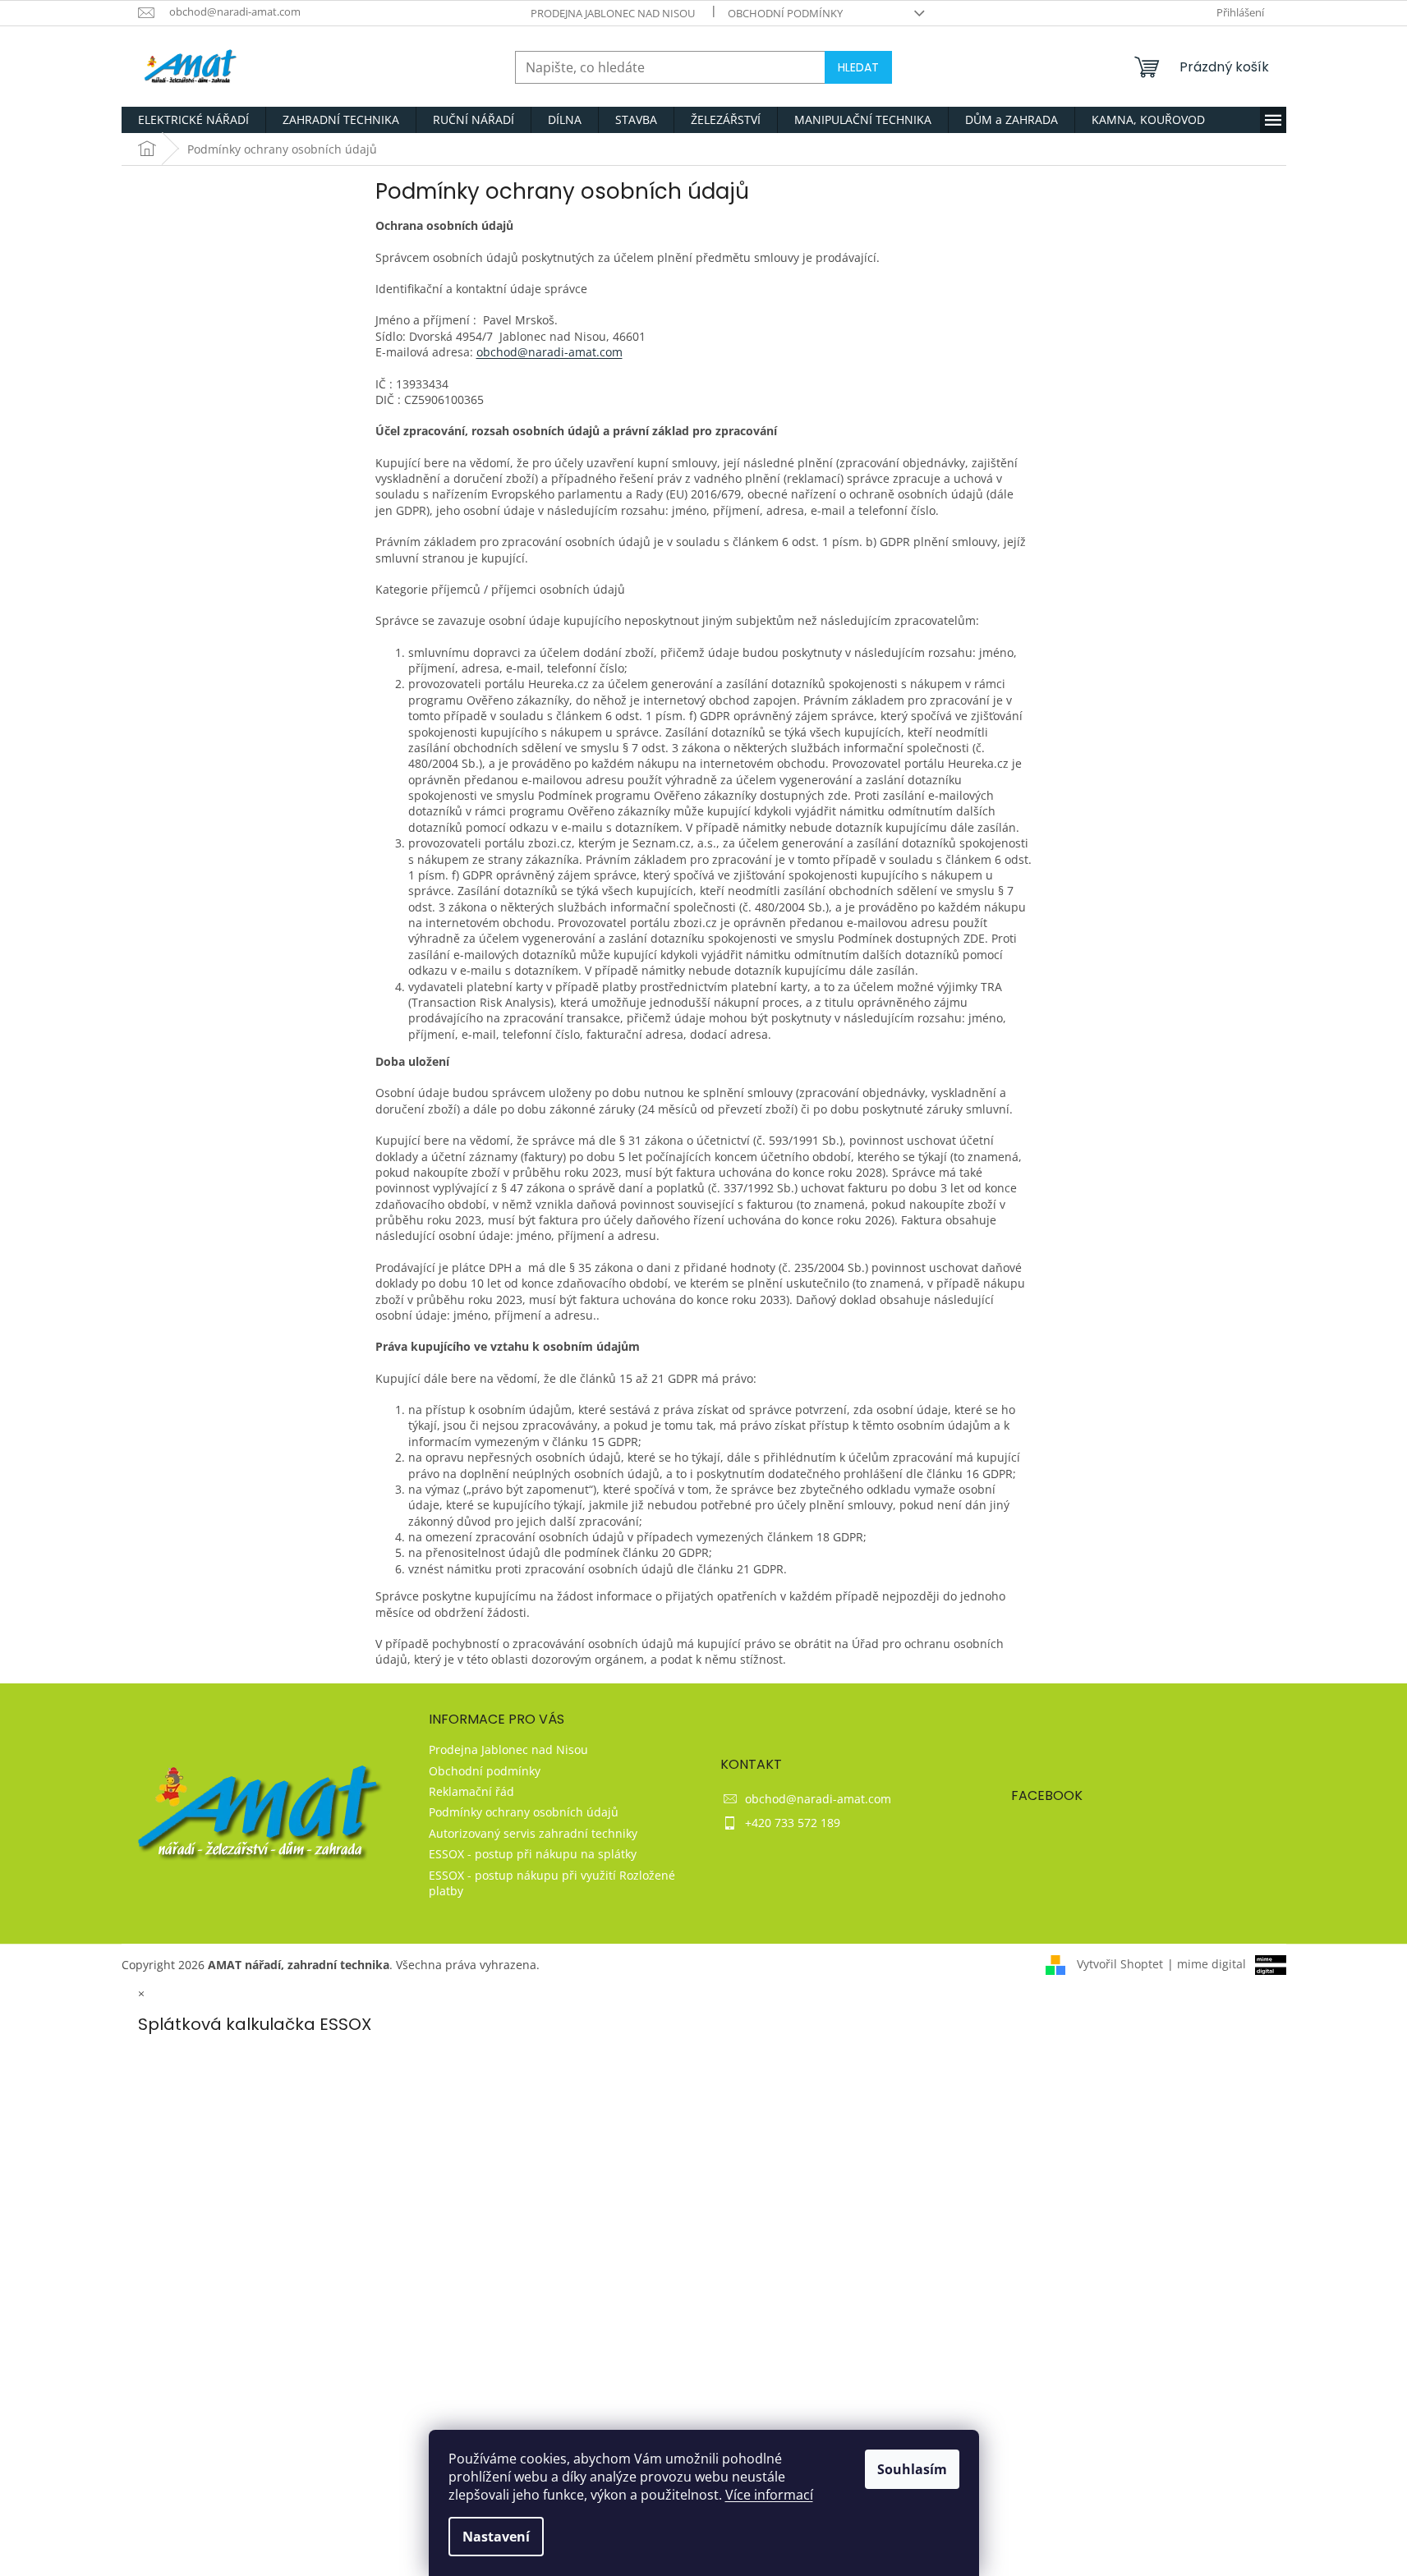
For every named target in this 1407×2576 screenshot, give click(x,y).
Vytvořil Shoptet (1120, 1964)
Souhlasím (912, 2469)
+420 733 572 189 (793, 1823)
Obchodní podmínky (785, 13)
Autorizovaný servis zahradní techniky (533, 1833)
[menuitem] (193, 120)
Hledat (858, 67)
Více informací (769, 2495)
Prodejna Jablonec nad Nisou (613, 13)
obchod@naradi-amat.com (549, 352)
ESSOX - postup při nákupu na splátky (533, 1854)
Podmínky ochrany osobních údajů (524, 1812)
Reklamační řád (471, 1791)
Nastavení (496, 2537)
